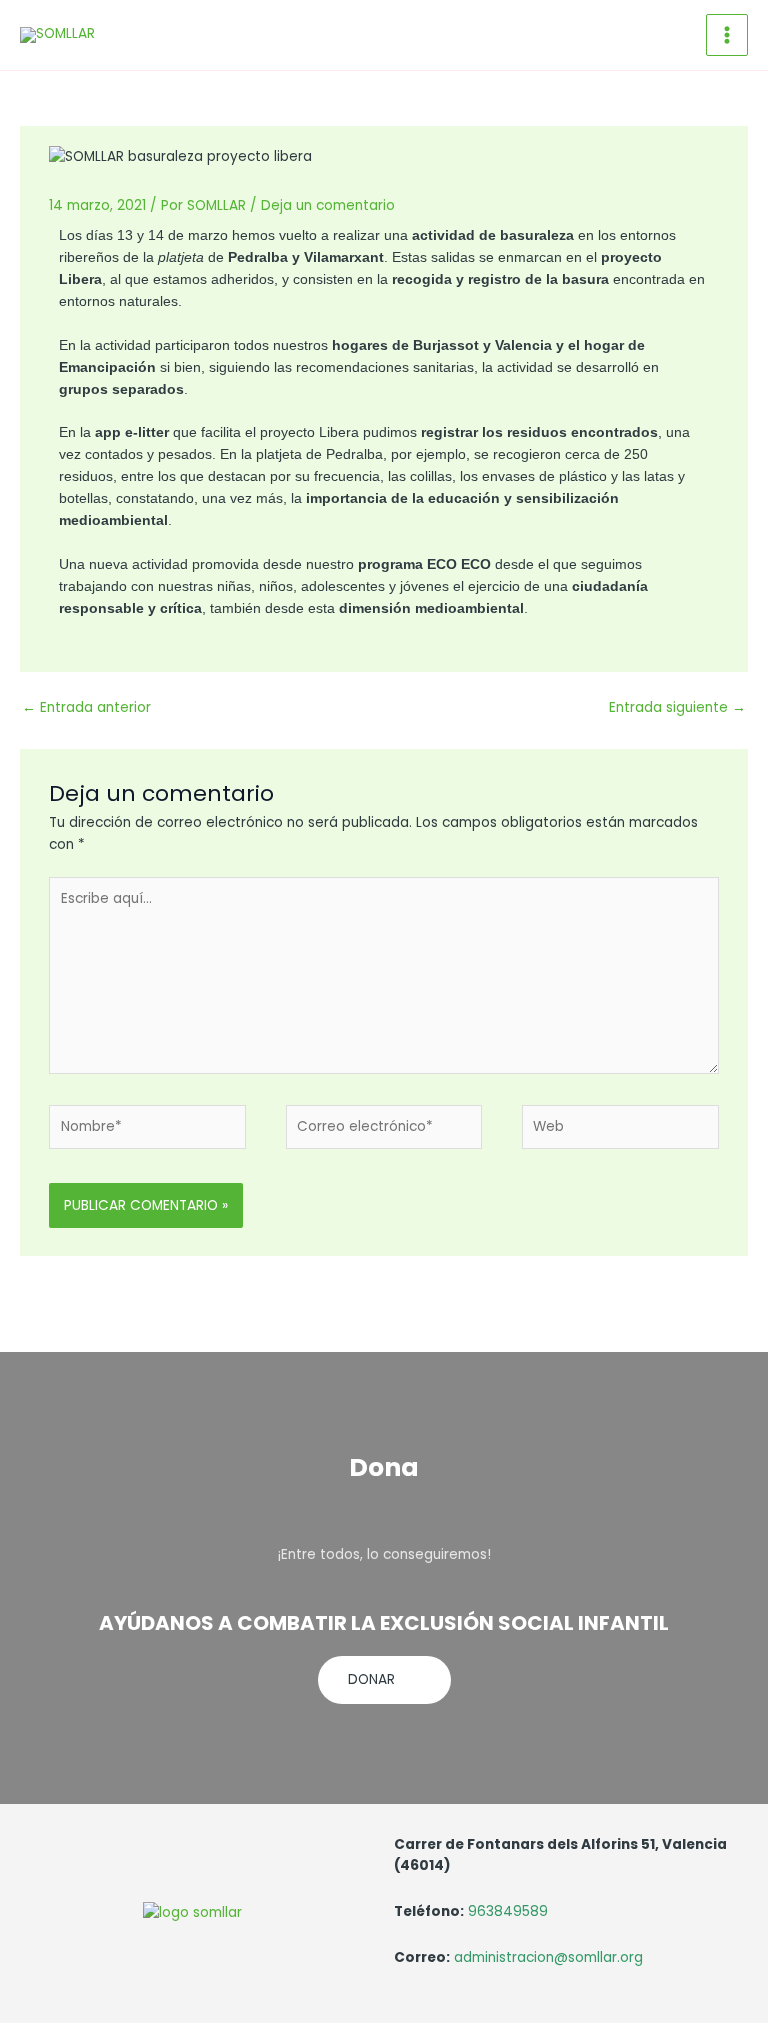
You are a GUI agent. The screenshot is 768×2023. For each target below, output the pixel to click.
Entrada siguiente (677, 707)
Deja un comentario (328, 205)
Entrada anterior (86, 707)
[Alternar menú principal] (727, 35)
